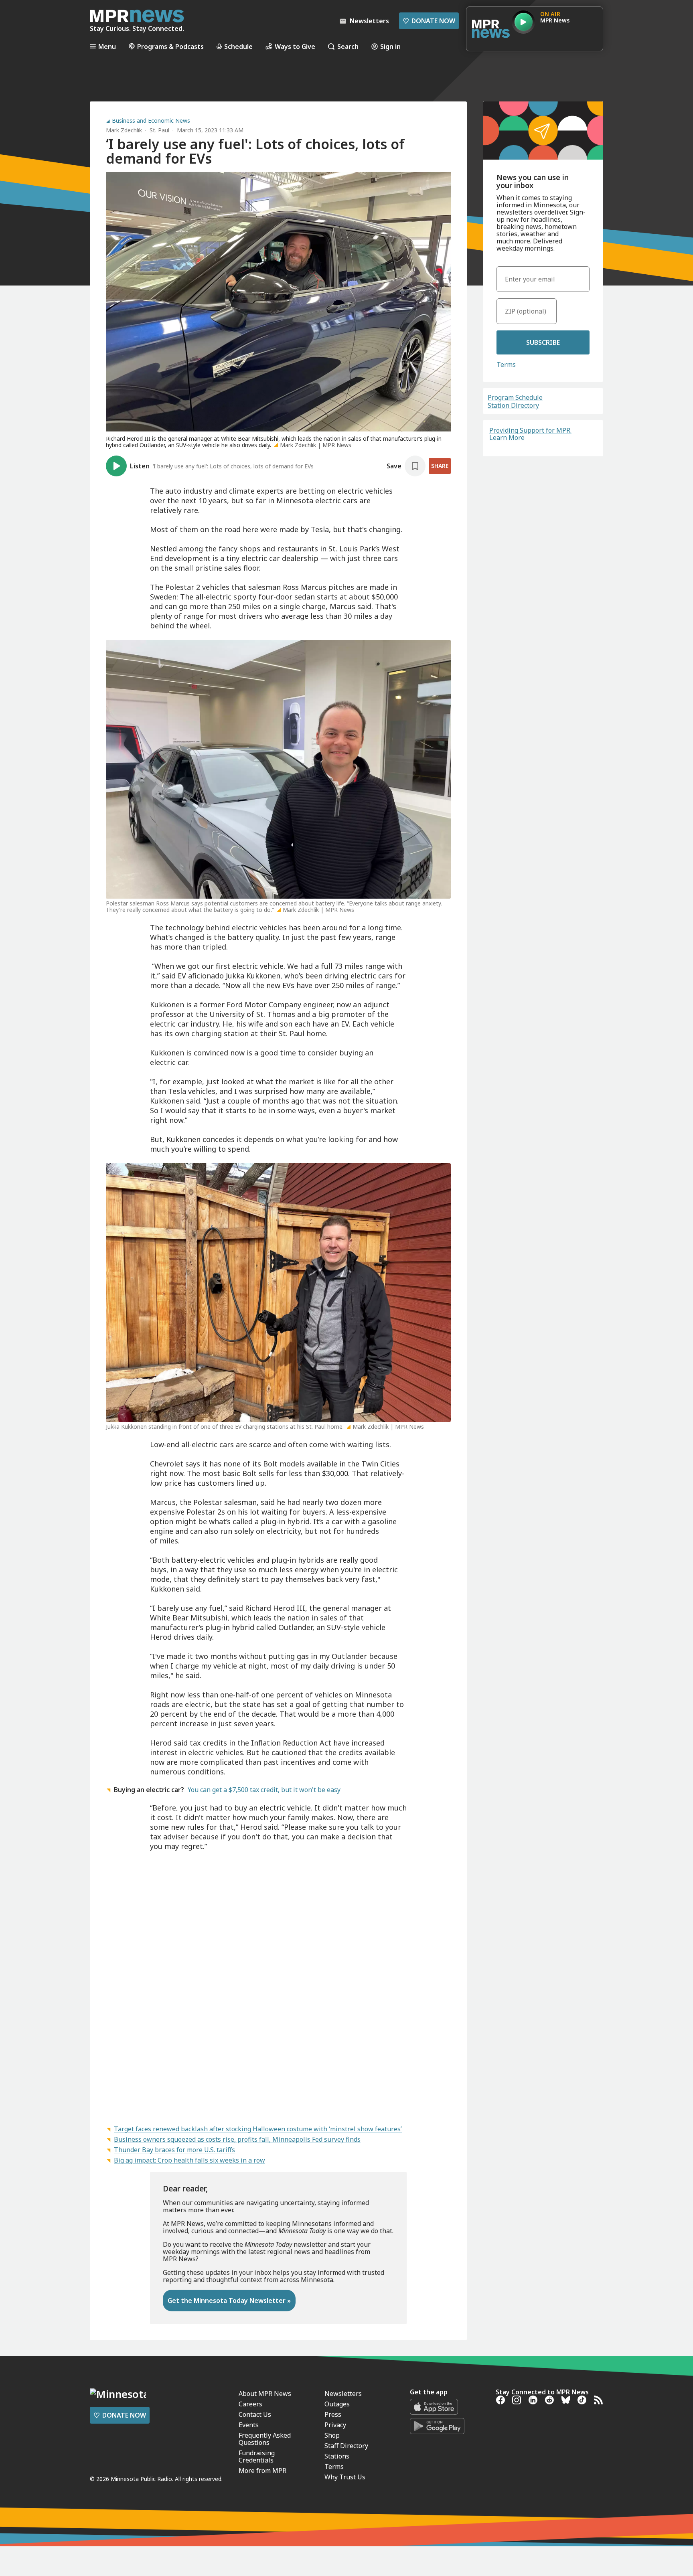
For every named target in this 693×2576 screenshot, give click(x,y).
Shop (332, 2435)
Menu (107, 46)
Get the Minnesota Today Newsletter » (229, 2301)
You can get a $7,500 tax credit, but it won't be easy (264, 1790)
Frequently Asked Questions (265, 2439)
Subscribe (543, 342)
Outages (337, 2404)
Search (348, 46)
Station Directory (513, 405)
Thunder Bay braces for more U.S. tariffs (174, 2150)
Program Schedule (515, 397)
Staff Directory (346, 2446)
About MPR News (265, 2394)
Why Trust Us (345, 2477)
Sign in (390, 46)
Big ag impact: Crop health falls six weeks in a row (189, 2160)
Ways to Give (295, 46)
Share (440, 466)
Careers (250, 2404)
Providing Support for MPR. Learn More (530, 434)
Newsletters (343, 2394)
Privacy (335, 2425)
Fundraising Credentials (257, 2457)
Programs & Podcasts (170, 46)
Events (249, 2425)
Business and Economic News (151, 121)
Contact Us (255, 2414)
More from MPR (262, 2471)
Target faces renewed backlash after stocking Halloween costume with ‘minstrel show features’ (258, 2129)
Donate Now (429, 21)
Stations (337, 2456)
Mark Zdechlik (124, 130)
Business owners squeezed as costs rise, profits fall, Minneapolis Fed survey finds (237, 2139)
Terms (506, 365)
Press (333, 2414)
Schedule (238, 46)
